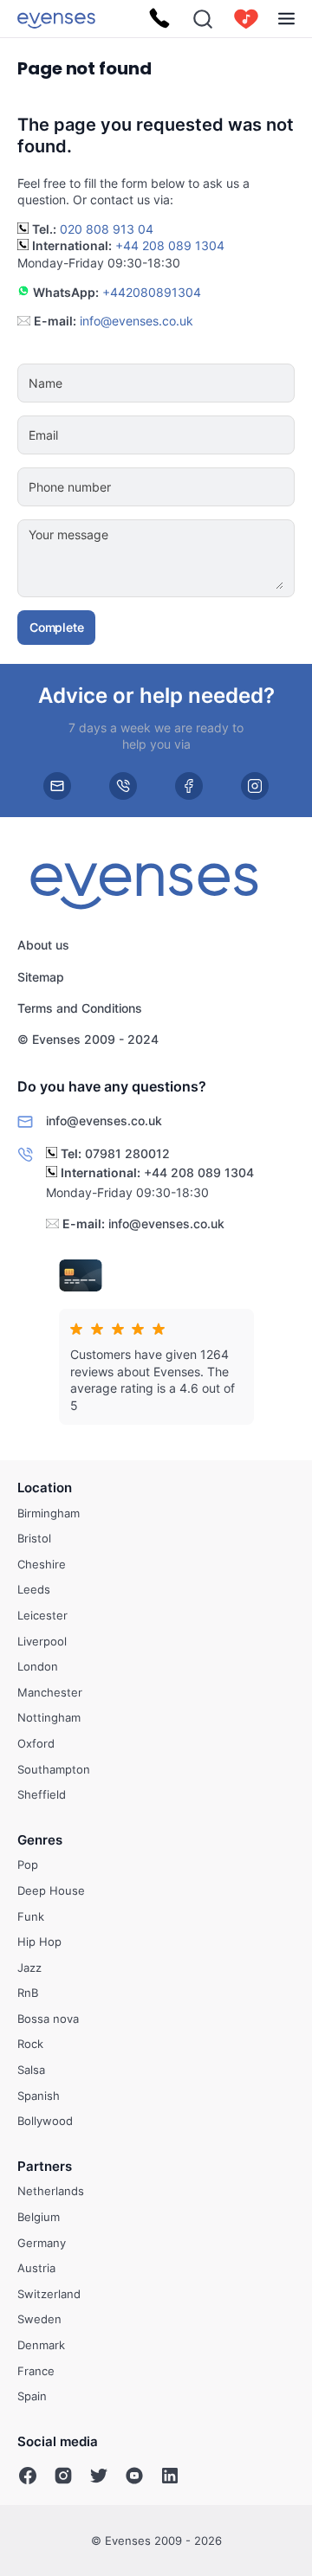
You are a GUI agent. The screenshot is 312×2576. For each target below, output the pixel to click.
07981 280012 (127, 1153)
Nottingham (49, 1717)
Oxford (36, 1743)
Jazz (29, 1967)
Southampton (54, 1768)
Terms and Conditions (80, 1008)
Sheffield (42, 1794)
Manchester (50, 1691)
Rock (30, 2044)
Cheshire (42, 1563)
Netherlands (51, 2191)
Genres (40, 1839)
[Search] (203, 19)
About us (43, 946)
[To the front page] (56, 19)
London (38, 1666)
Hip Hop (39, 1942)
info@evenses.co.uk (136, 321)
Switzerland (49, 2294)
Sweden (39, 2319)
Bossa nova (48, 2019)
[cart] (246, 19)
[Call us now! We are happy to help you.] (159, 19)
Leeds (34, 1589)
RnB (28, 1993)
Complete (56, 627)
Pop (28, 1864)
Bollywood (45, 2121)
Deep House (51, 1890)
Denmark (41, 2345)
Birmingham (49, 1512)
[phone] (123, 785)
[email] (57, 785)
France (36, 2370)
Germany (42, 2242)
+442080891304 (152, 292)
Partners (45, 2166)
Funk (31, 1916)
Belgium (39, 2217)
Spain (32, 2396)
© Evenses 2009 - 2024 (88, 1040)
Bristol (34, 1538)
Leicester (42, 1615)
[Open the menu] (286, 19)
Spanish (39, 2095)
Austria (36, 2268)
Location (45, 1488)
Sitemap (41, 977)
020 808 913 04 (107, 229)
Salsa (31, 2070)
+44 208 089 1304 (170, 245)
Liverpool (42, 1640)
